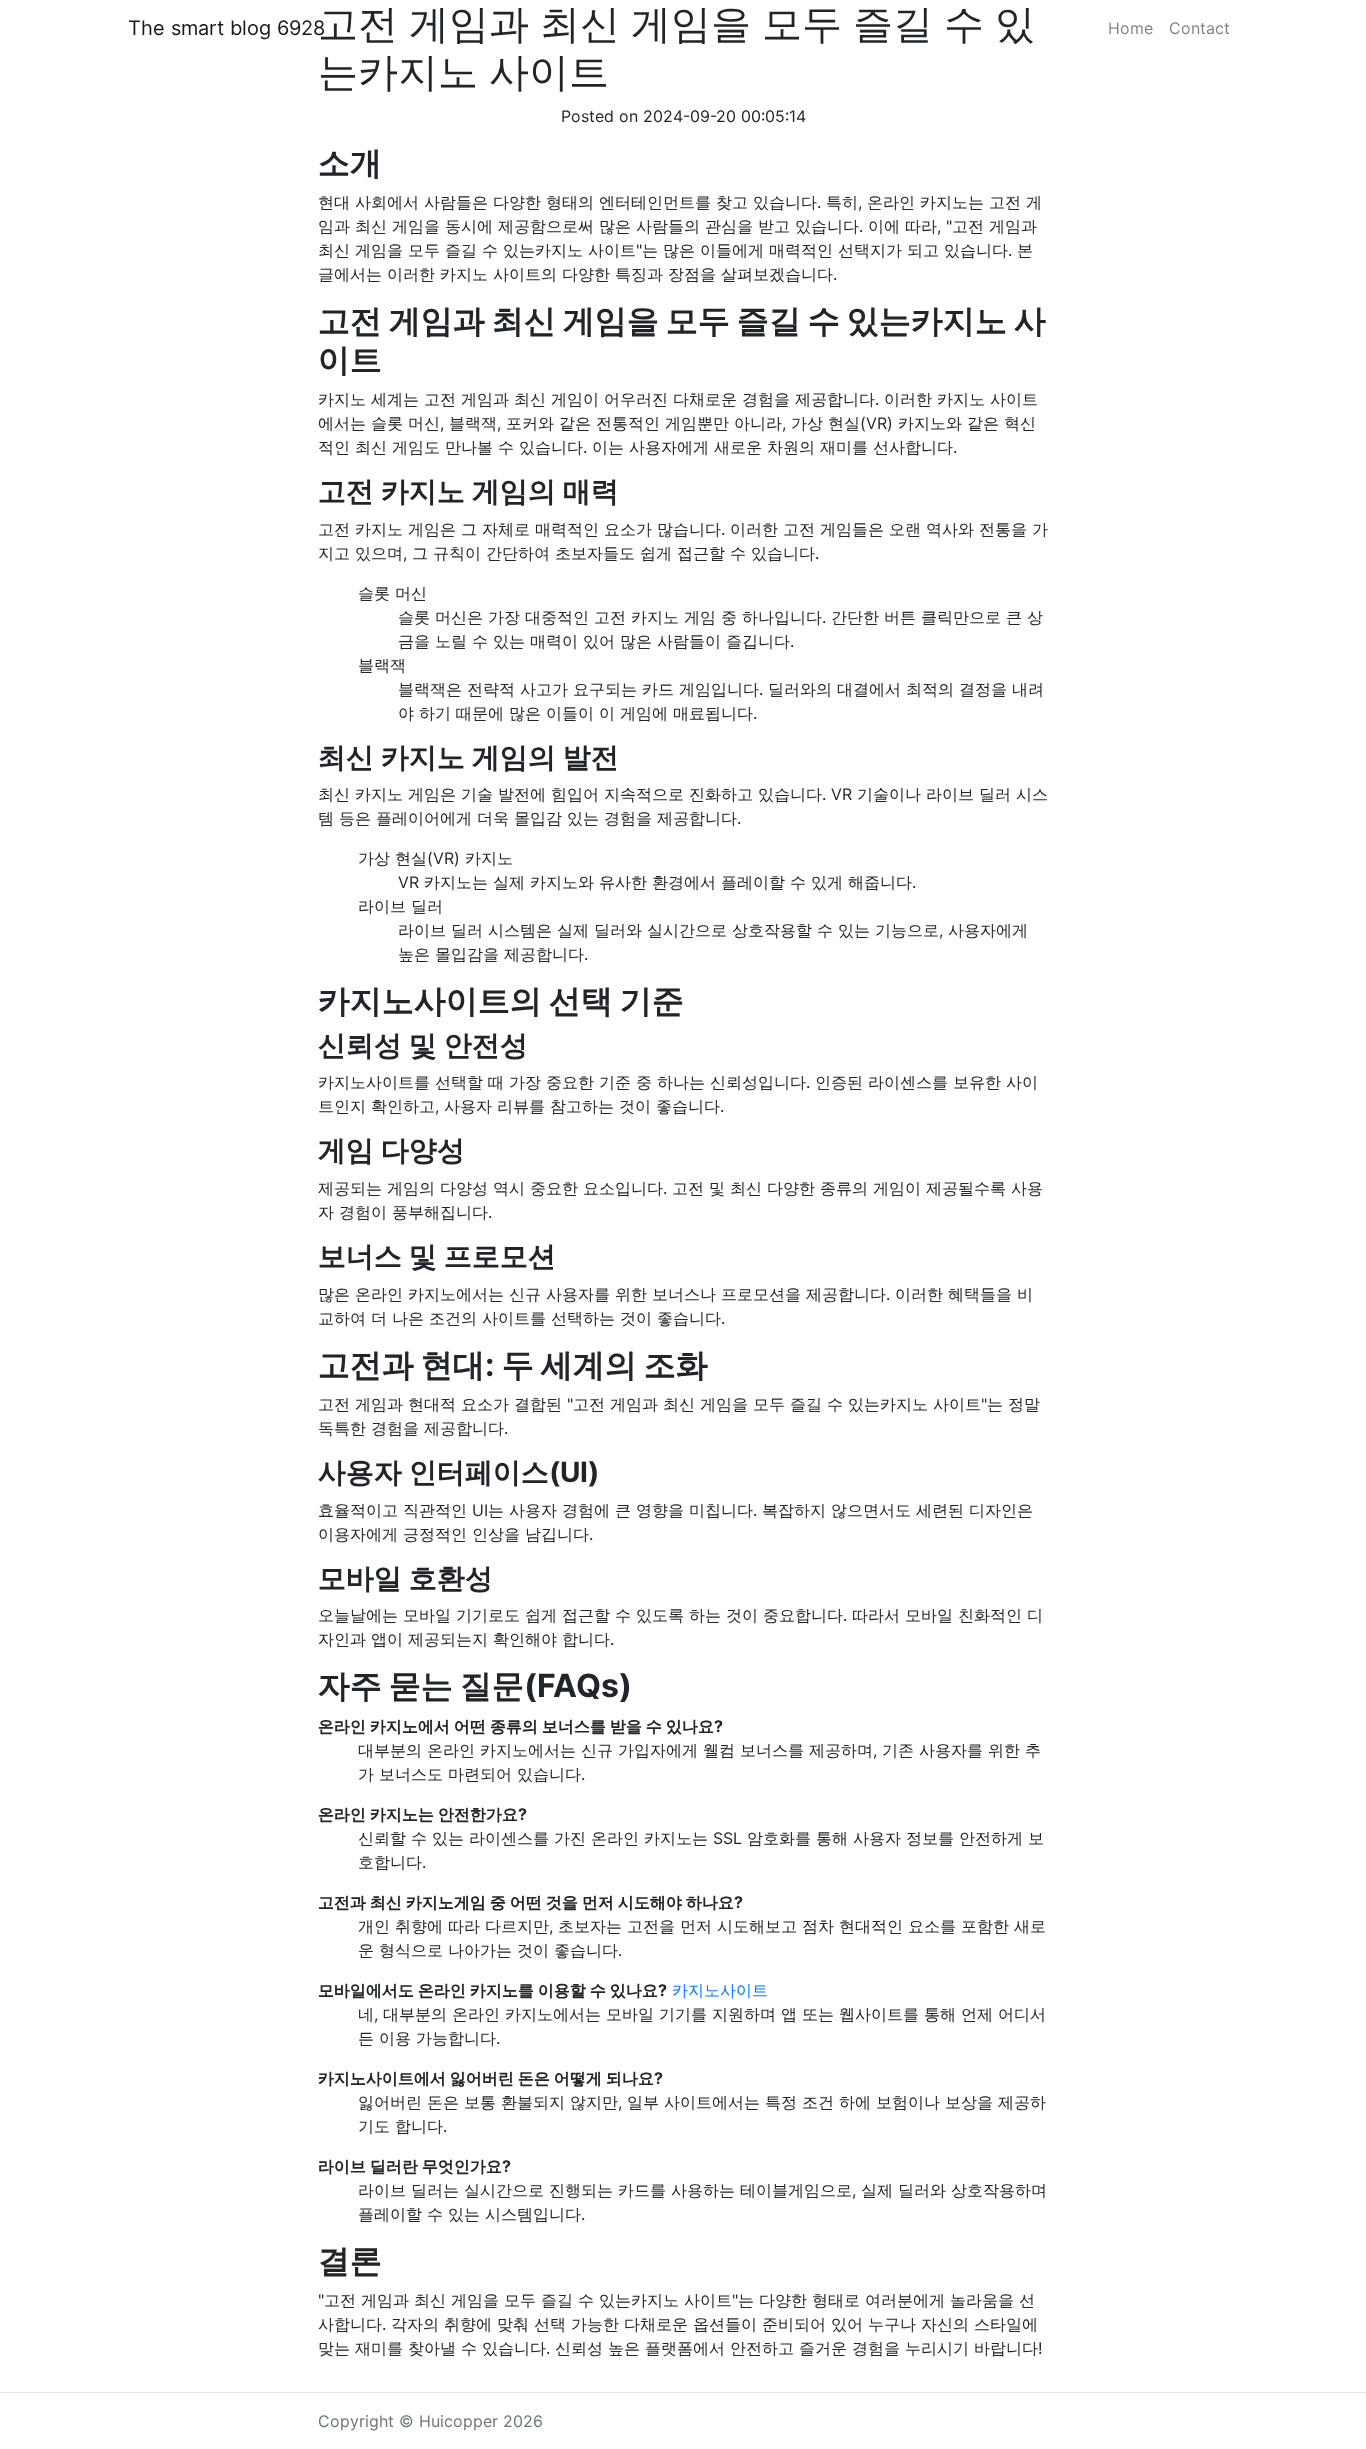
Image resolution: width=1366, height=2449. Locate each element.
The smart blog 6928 (226, 28)
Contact (1199, 28)
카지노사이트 (720, 1990)
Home (1130, 28)
